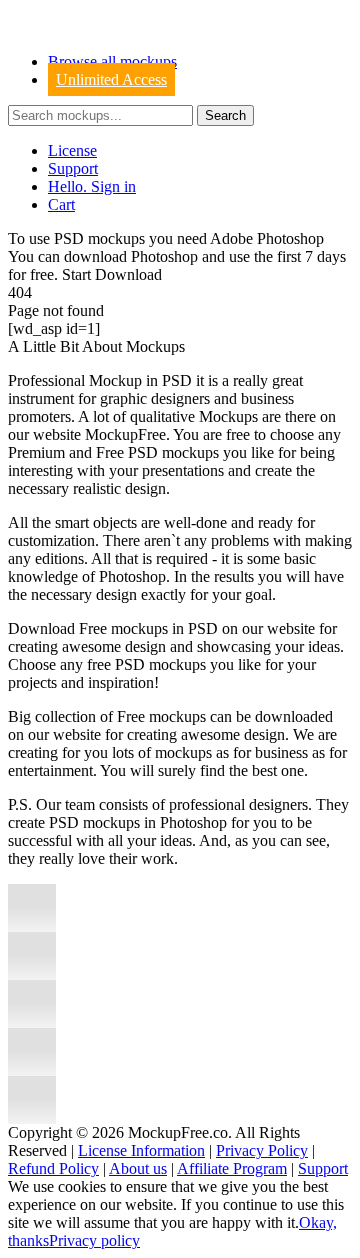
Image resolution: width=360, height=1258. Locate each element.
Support (73, 168)
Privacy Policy (262, 1150)
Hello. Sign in (92, 186)
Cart (61, 204)
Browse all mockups (112, 61)
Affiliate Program (232, 1168)
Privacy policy (94, 1240)
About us (138, 1168)
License (72, 150)
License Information (141, 1150)
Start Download (112, 274)
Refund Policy (53, 1168)
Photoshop (164, 256)
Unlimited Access (111, 79)
